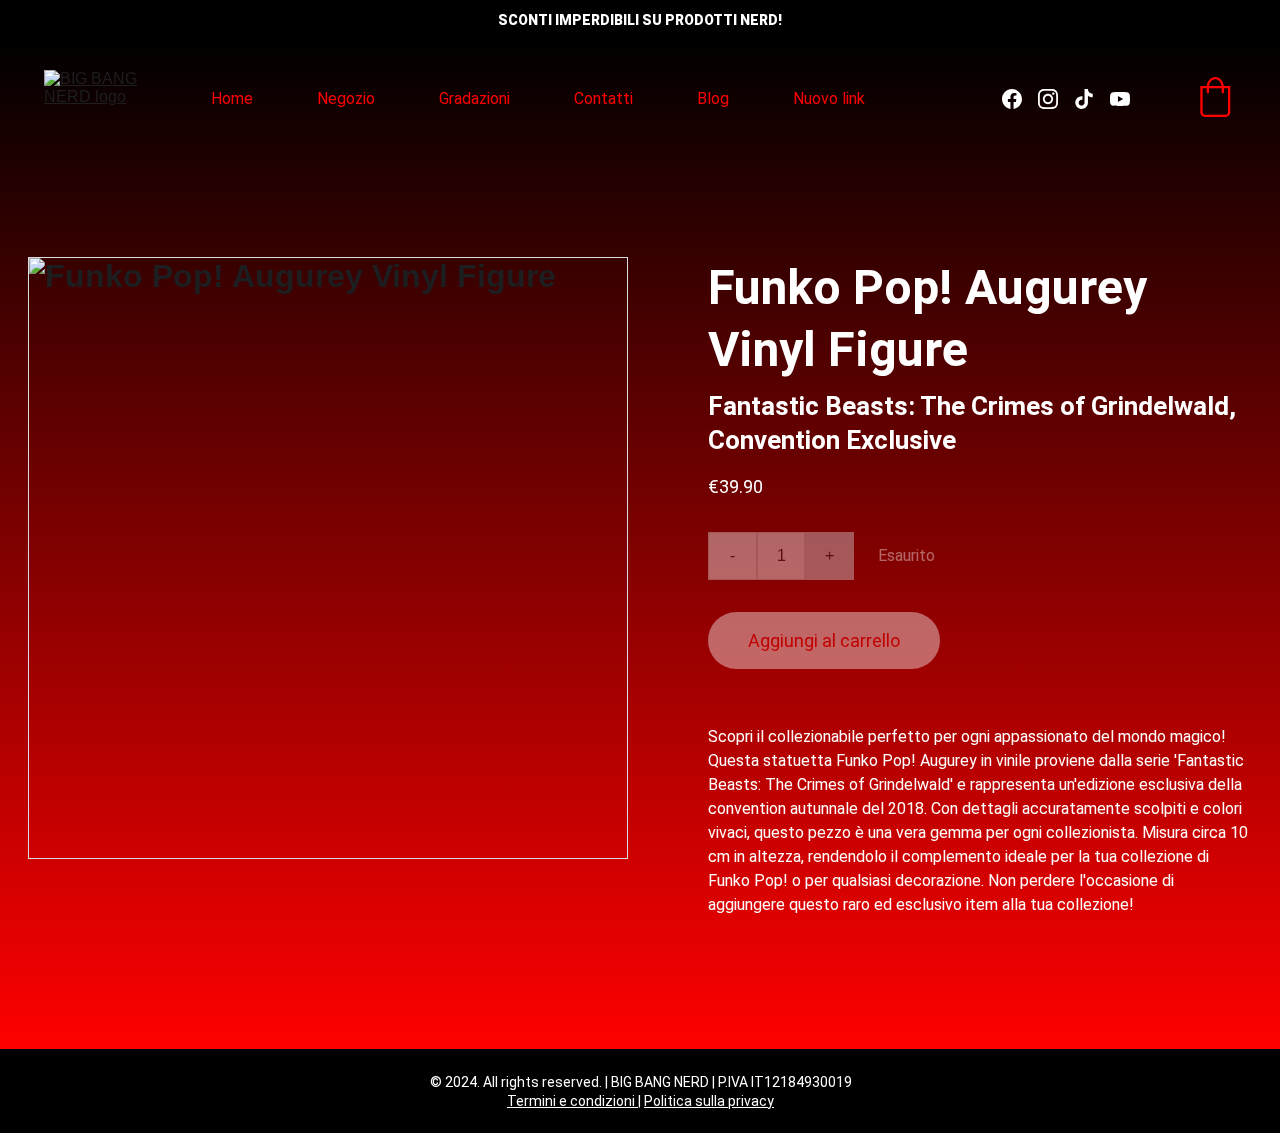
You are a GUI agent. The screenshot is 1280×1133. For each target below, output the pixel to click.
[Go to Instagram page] (1056, 99)
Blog (713, 98)
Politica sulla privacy (709, 1101)
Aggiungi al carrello (824, 640)
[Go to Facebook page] (1020, 99)
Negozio (346, 98)
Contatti (603, 98)
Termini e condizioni (572, 1101)
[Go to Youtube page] (1120, 99)
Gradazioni (474, 98)
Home (232, 98)
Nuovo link (829, 98)
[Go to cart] (1215, 99)
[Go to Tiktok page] (1092, 99)
